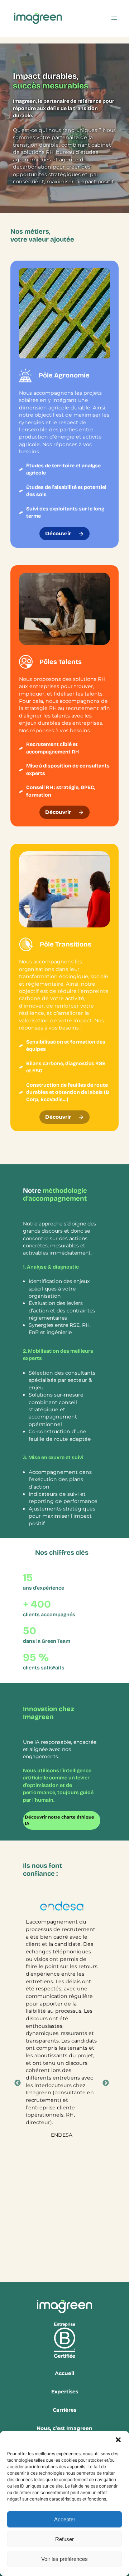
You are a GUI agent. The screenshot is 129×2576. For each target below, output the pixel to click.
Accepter (65, 2519)
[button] (118, 2440)
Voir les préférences (64, 2559)
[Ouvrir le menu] (114, 18)
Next (106, 2083)
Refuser (64, 2539)
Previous (18, 2083)
